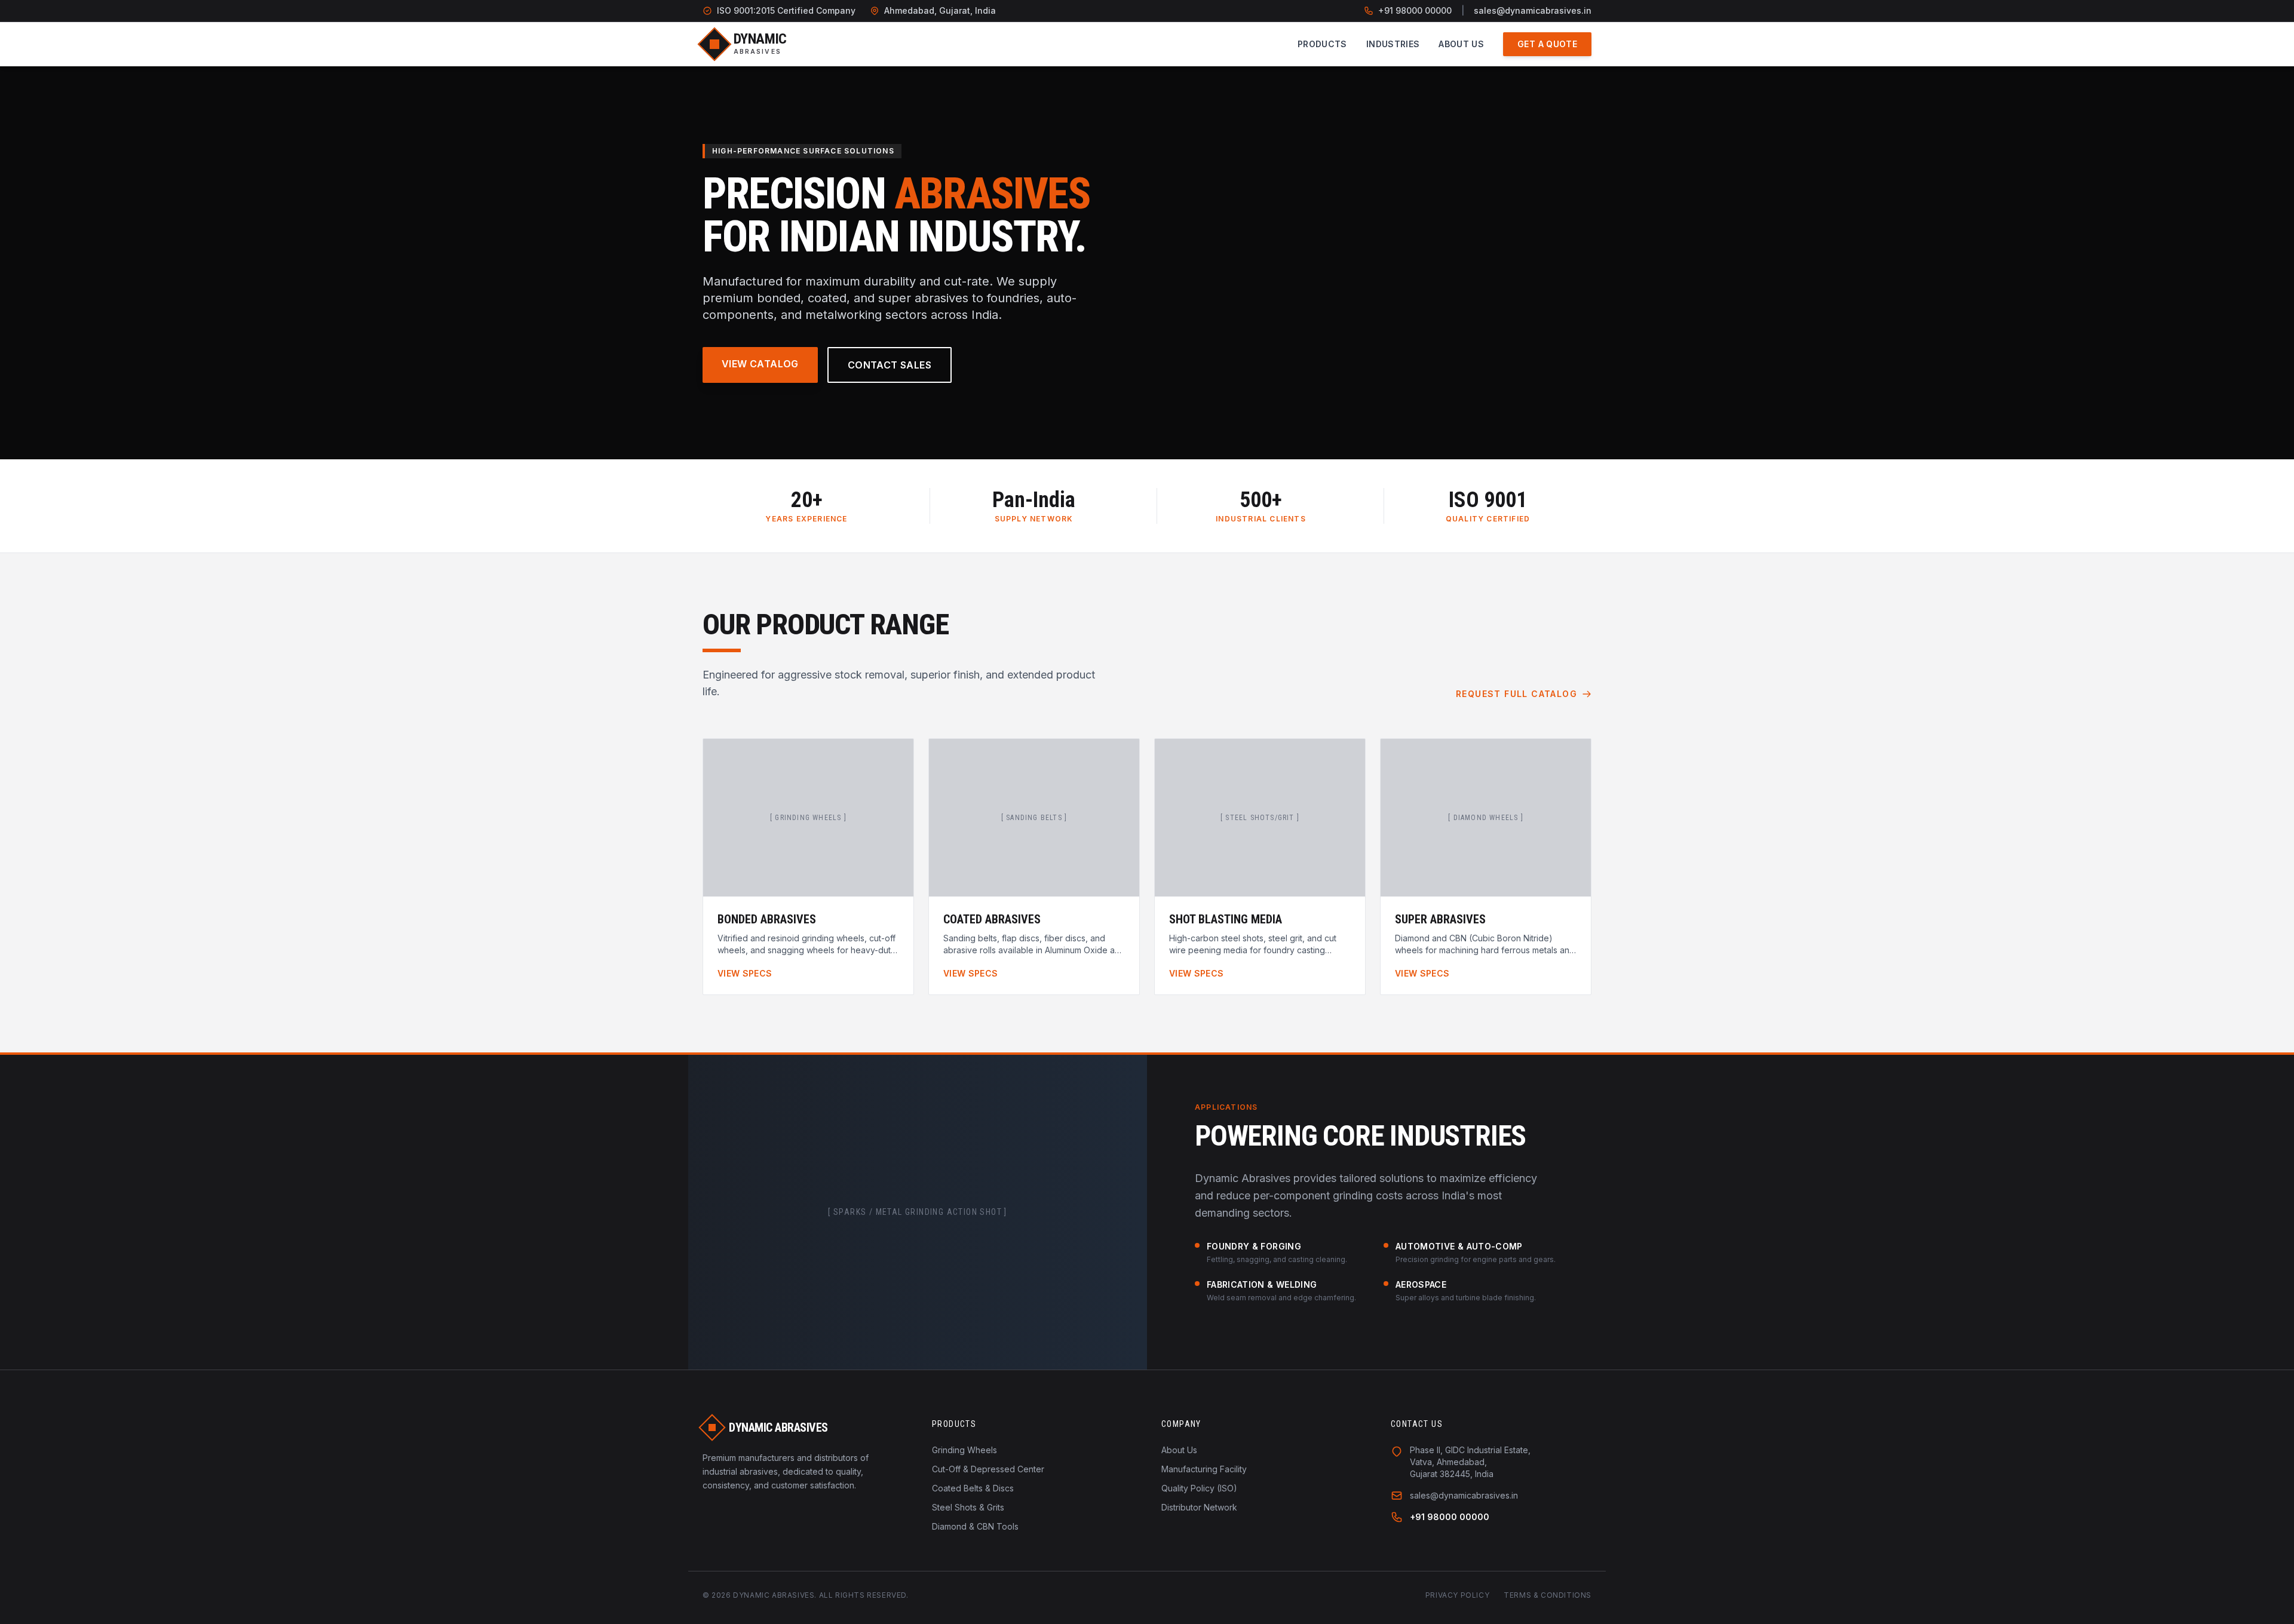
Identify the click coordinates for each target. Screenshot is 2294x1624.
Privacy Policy (1457, 1595)
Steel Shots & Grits (968, 1507)
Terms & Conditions (1548, 1595)
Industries (1393, 44)
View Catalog (760, 364)
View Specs (745, 973)
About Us (1461, 44)
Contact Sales (890, 365)
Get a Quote (1547, 44)
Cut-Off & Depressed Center (988, 1469)
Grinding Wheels (964, 1450)
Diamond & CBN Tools (975, 1526)
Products (1322, 44)
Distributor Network (1199, 1507)
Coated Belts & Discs (973, 1488)
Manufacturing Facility (1204, 1469)
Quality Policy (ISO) (1199, 1488)
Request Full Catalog (1516, 694)
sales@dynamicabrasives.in (1533, 10)
